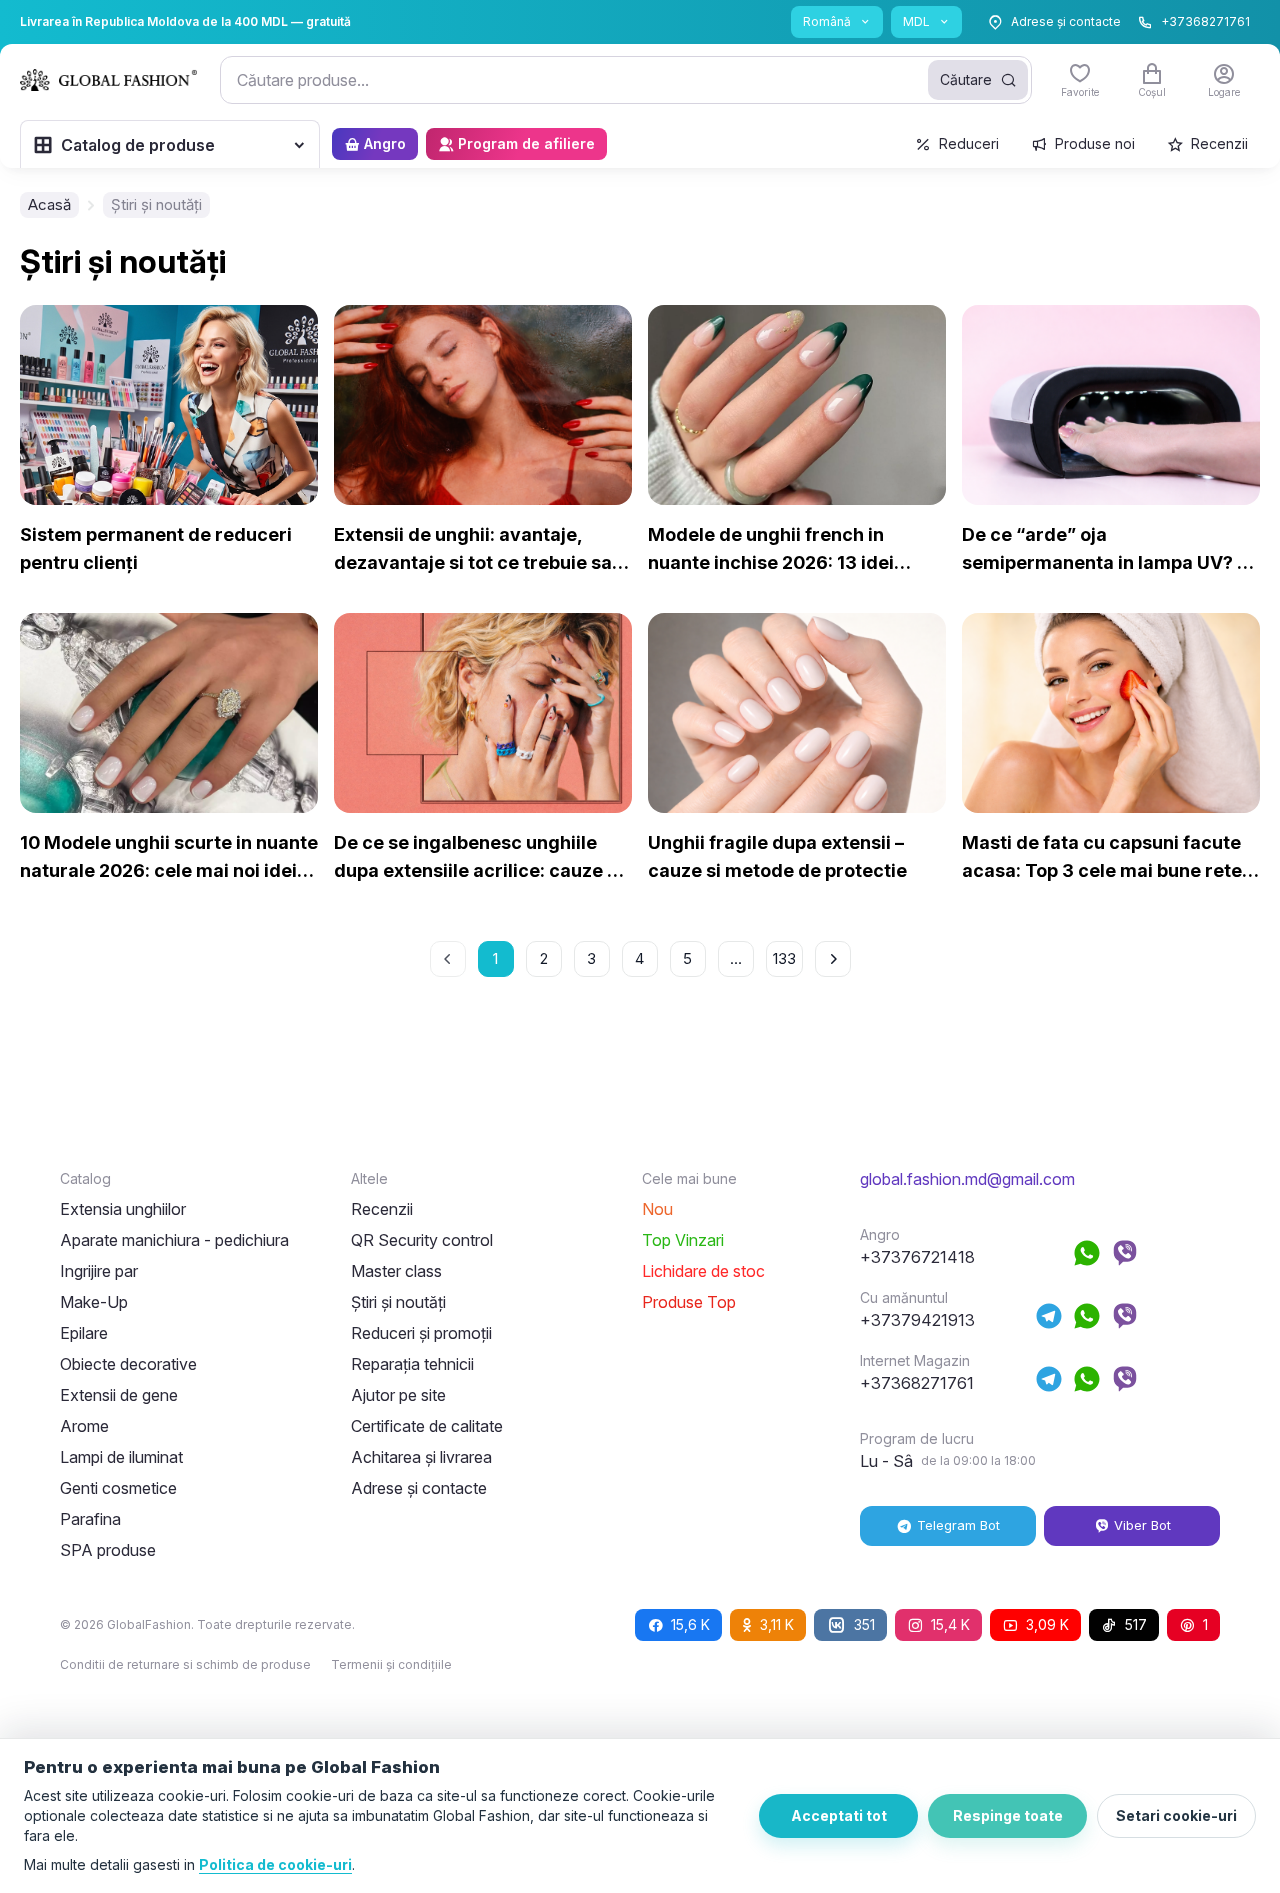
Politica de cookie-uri (275, 1864)
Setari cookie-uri (1176, 1815)
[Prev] (448, 959)
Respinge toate (1008, 1815)
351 (864, 1624)
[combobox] (626, 80)
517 (1136, 1624)
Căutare (966, 79)
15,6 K (690, 1624)
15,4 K (950, 1624)
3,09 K (1047, 1624)
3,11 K (777, 1624)
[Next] (833, 959)
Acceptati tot (839, 1815)
